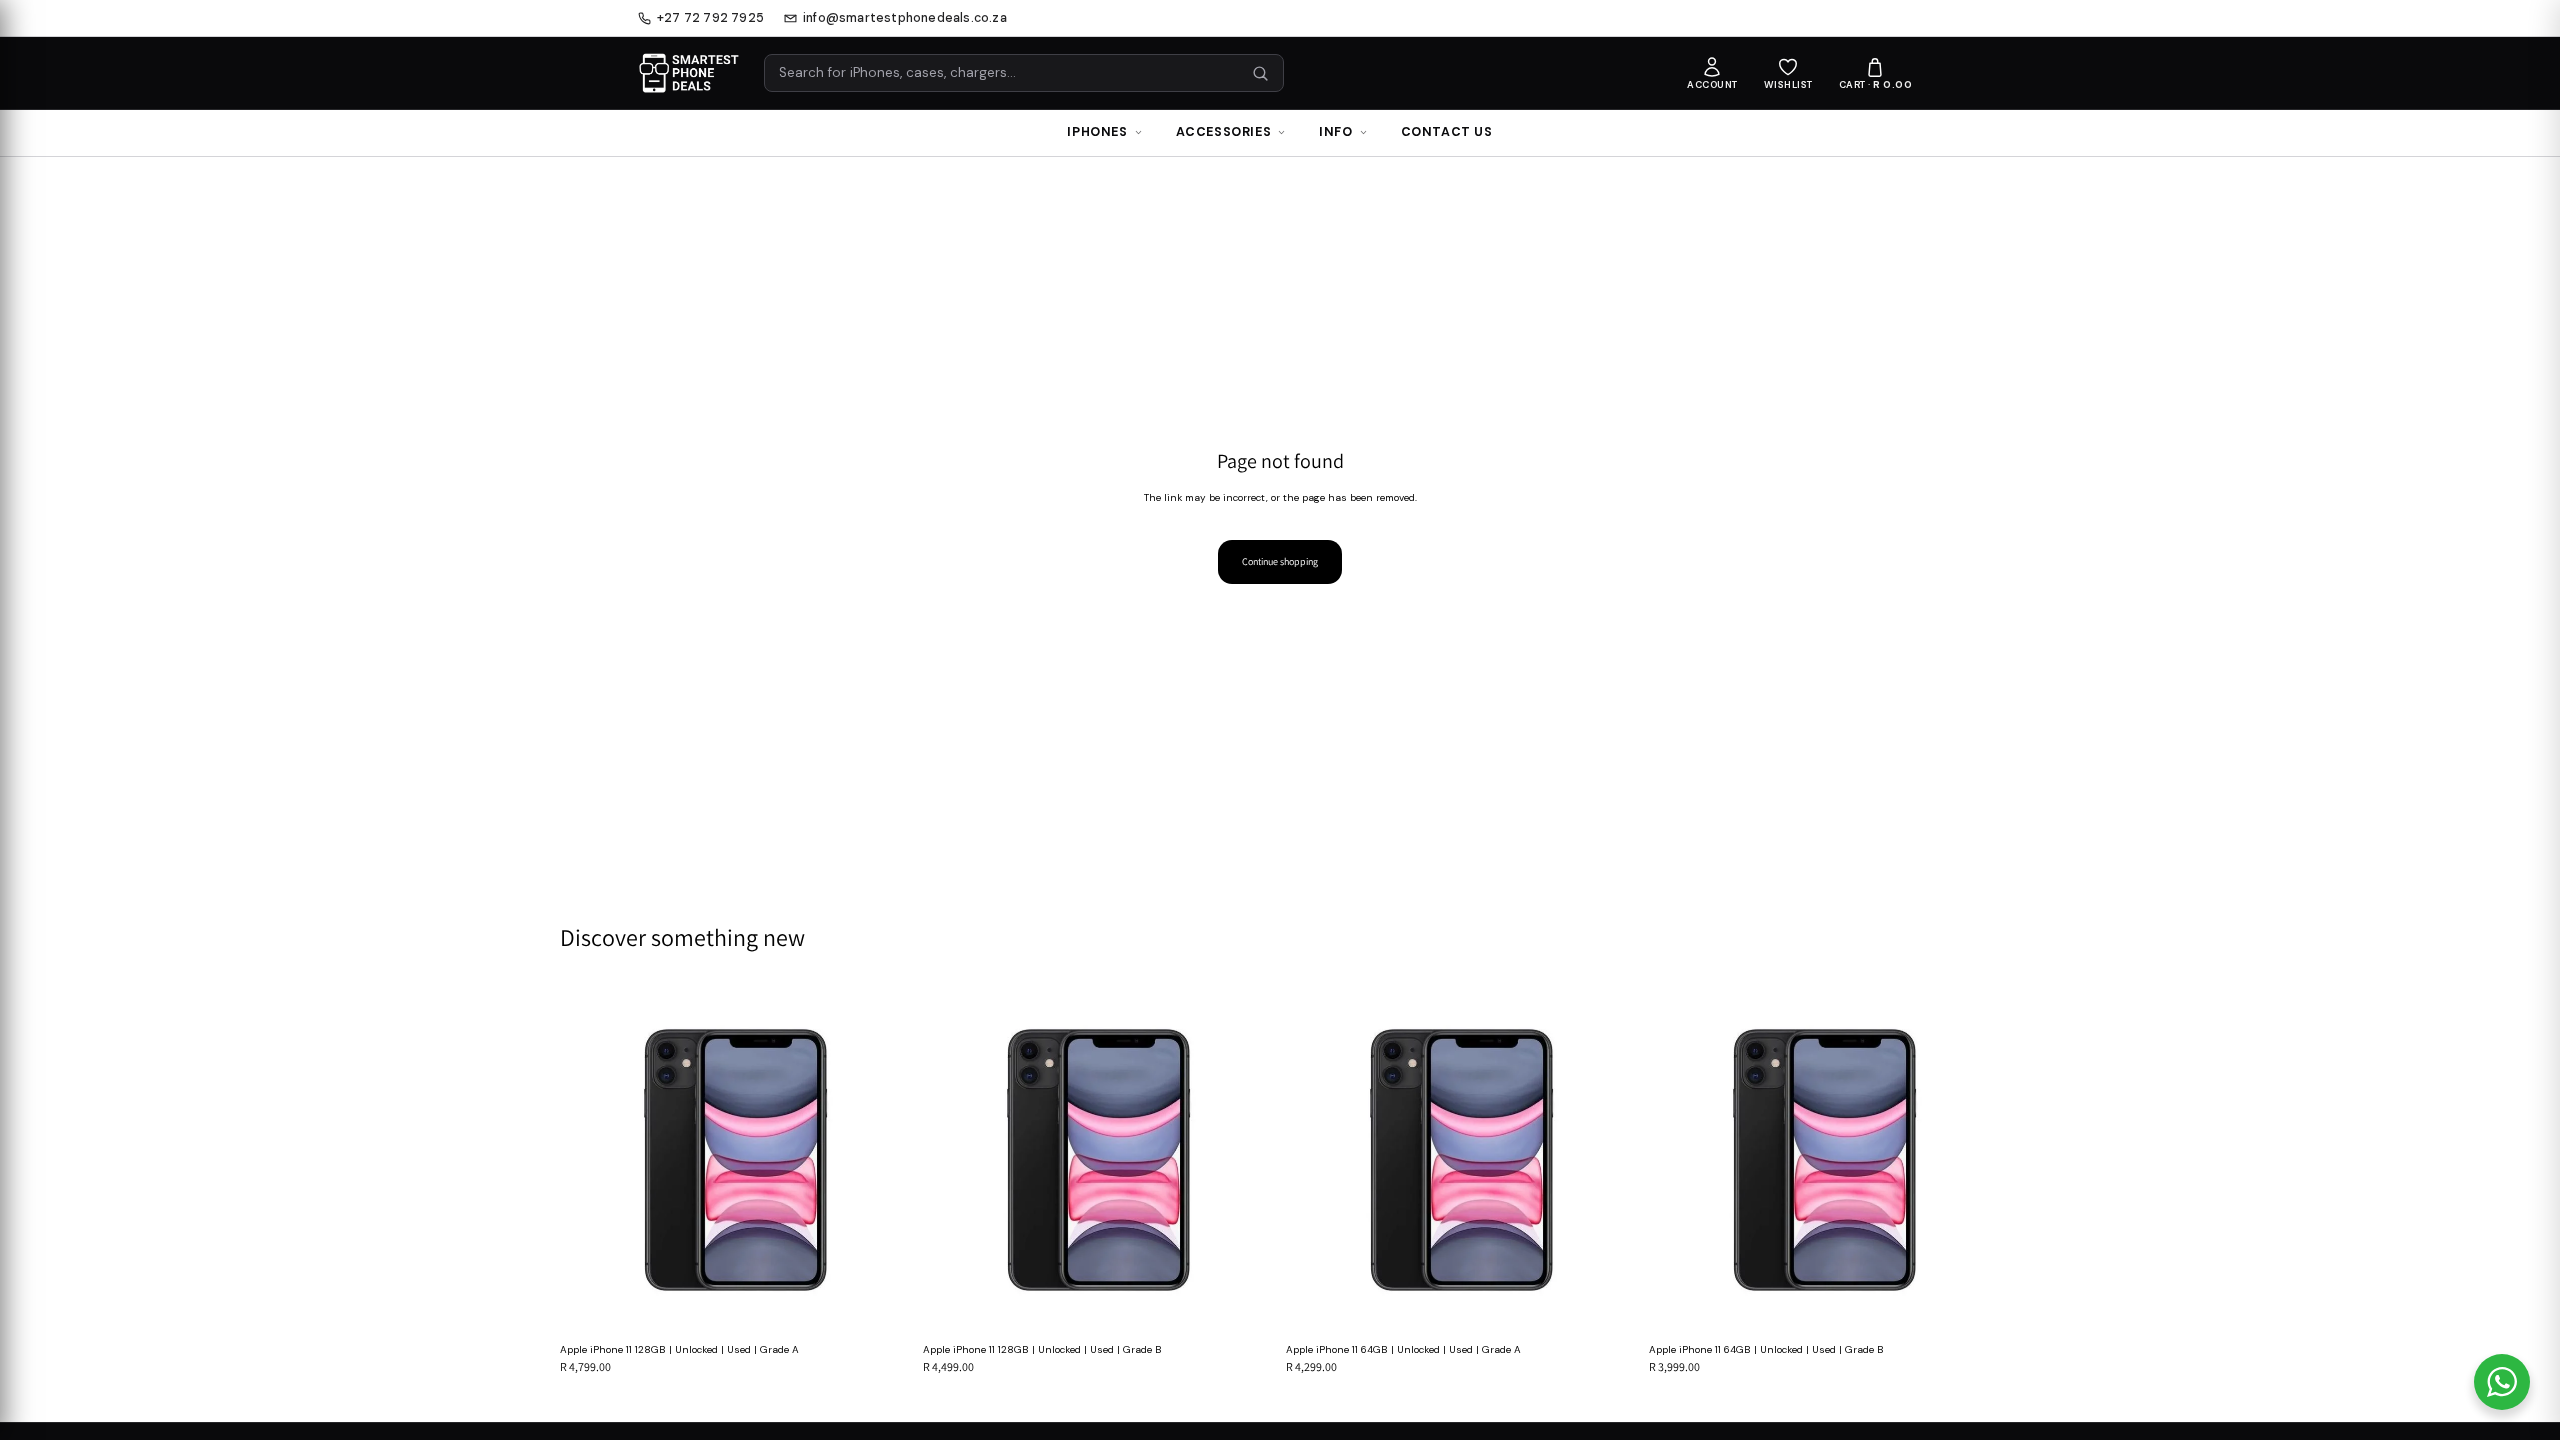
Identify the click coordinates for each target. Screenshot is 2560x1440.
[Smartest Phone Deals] (689, 73)
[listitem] (1712, 73)
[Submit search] (1260, 73)
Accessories (1224, 132)
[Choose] (880, 1305)
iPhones (1097, 132)
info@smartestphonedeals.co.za (905, 18)
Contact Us (1447, 132)
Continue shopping (1280, 561)
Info (1335, 132)
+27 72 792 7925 (710, 18)
